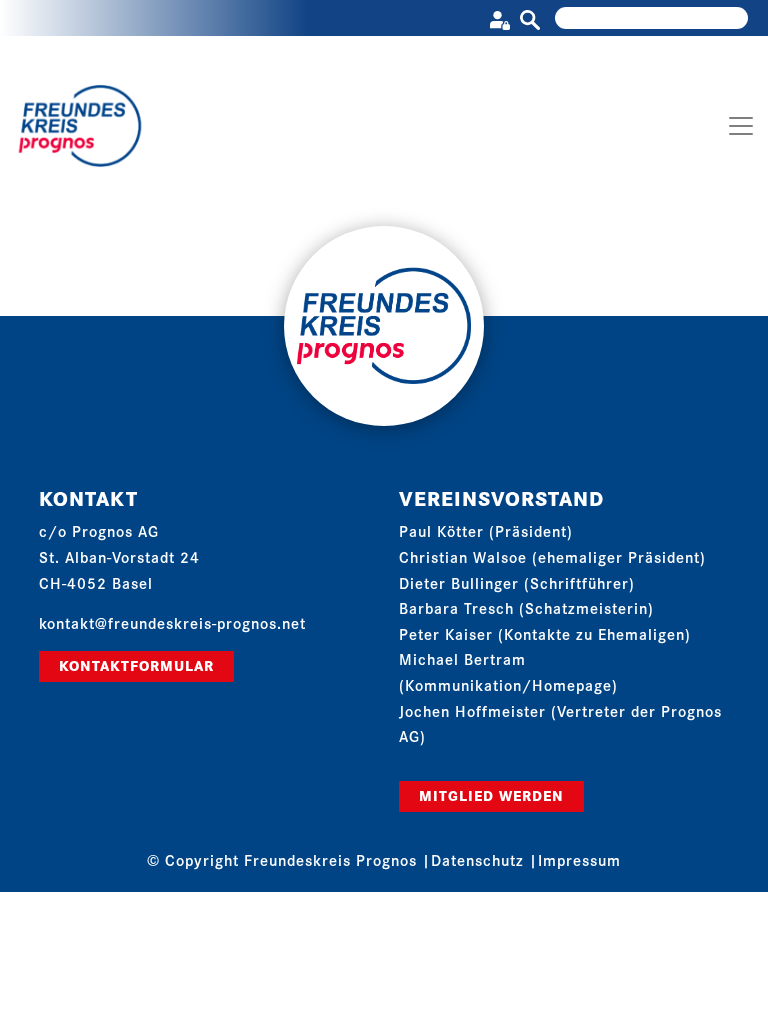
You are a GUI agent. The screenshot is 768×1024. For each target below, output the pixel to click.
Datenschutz (477, 859)
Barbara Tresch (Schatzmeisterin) (526, 607)
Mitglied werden (491, 795)
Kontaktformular (136, 665)
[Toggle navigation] (741, 126)
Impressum (579, 859)
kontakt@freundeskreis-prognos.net (172, 622)
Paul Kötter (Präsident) (486, 530)
